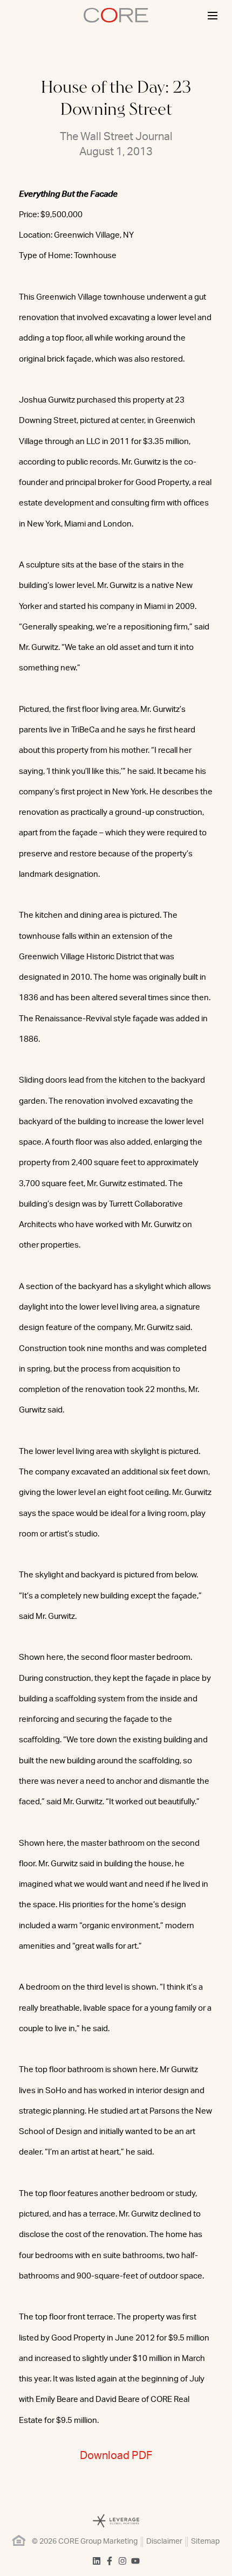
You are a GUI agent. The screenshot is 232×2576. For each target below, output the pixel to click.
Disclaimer (164, 2542)
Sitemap (205, 2542)
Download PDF (116, 2456)
